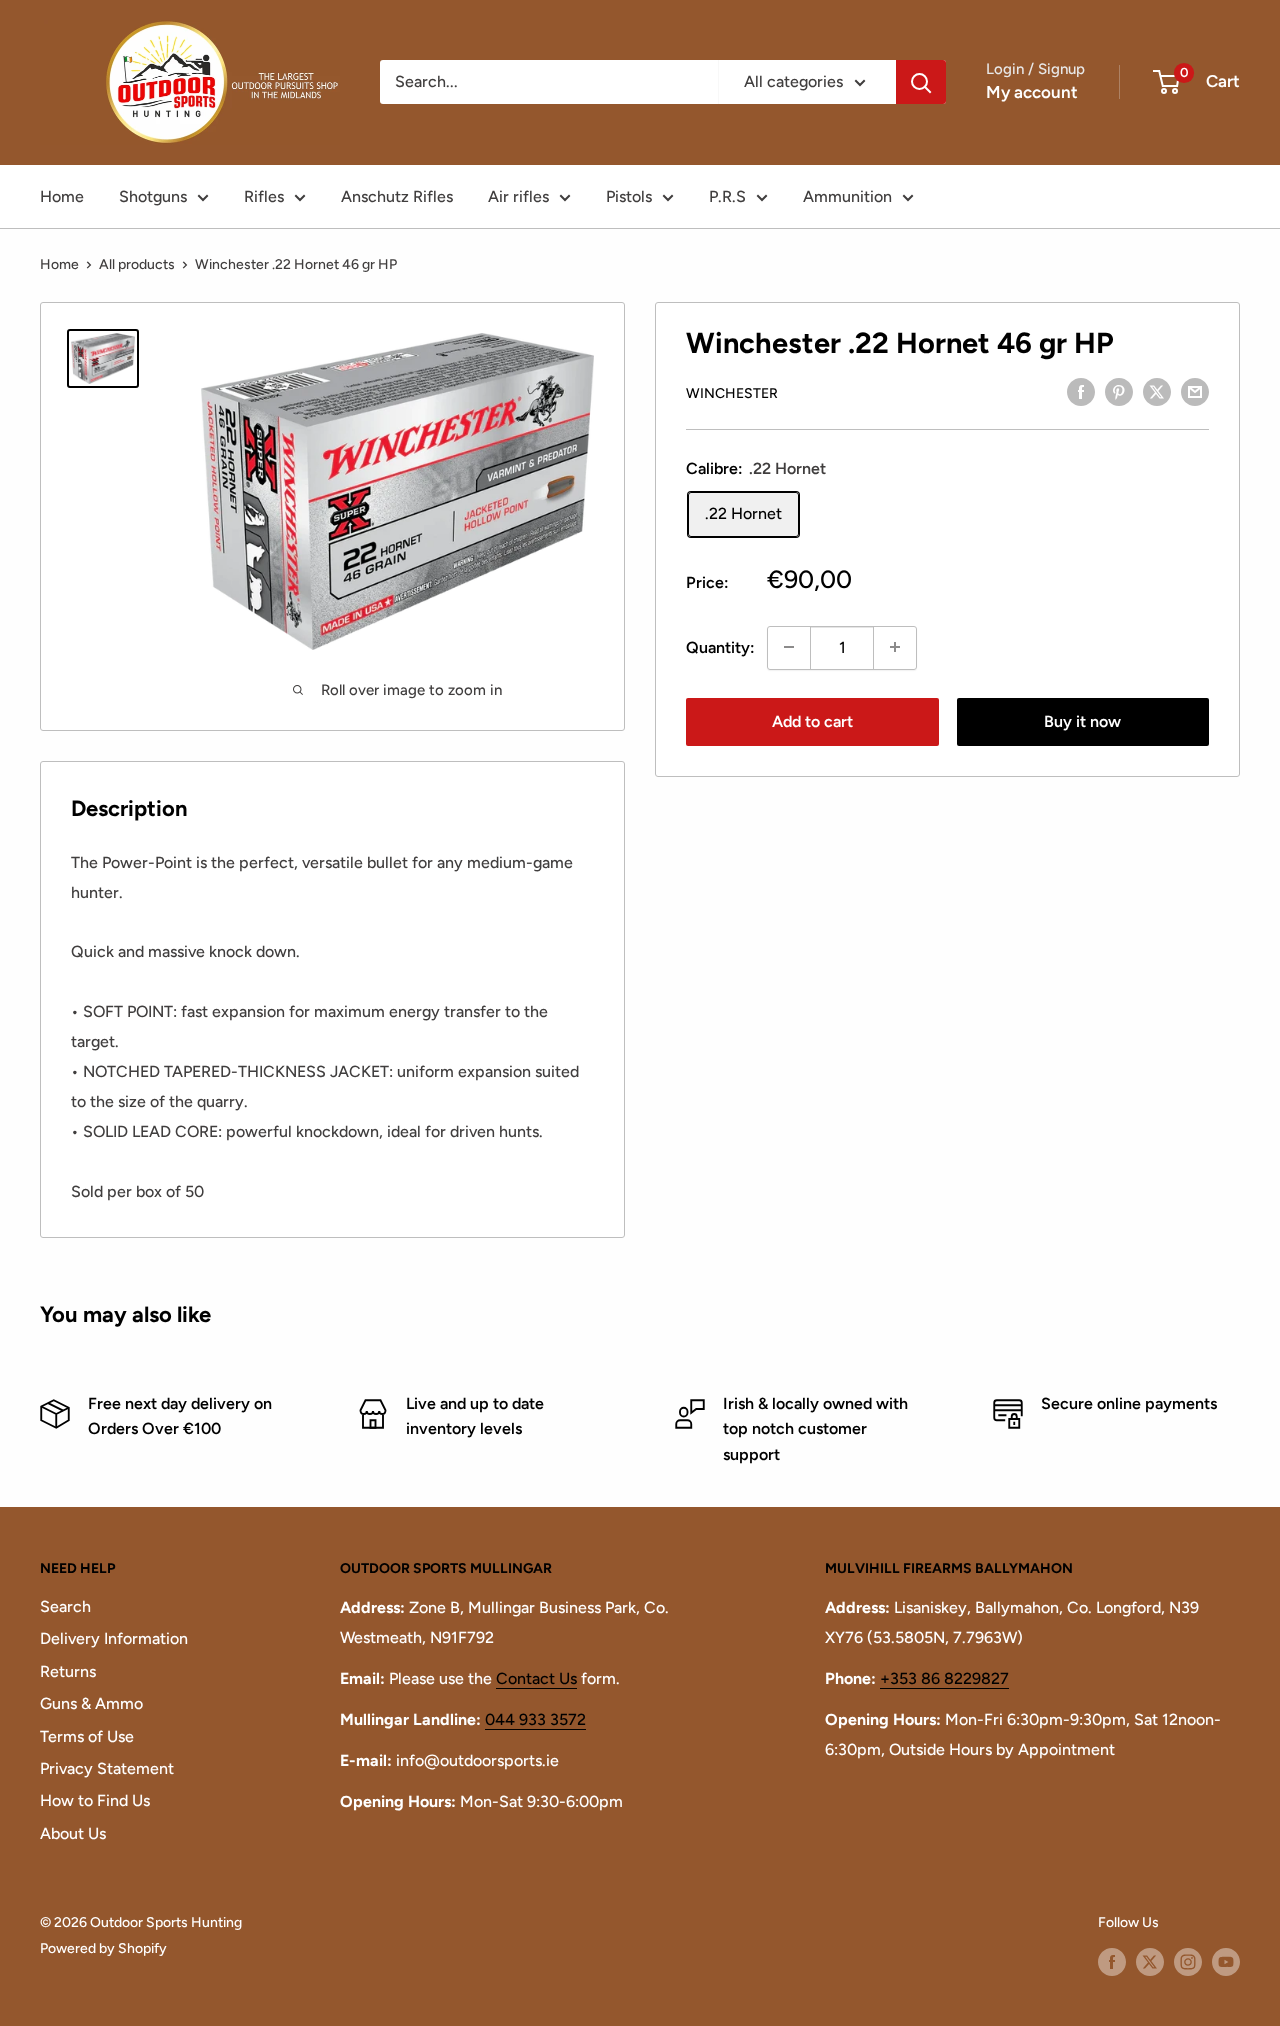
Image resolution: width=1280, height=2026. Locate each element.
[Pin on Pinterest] (1119, 391)
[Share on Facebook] (1081, 391)
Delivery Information (114, 1638)
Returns (68, 1671)
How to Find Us (95, 1800)
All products (137, 264)
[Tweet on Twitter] (1157, 391)
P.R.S (727, 196)
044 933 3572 (535, 1719)
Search (65, 1606)
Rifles (264, 196)
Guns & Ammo (91, 1703)
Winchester (732, 392)
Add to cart (812, 720)
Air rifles (518, 196)
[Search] (921, 82)
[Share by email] (1195, 391)
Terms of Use (87, 1736)
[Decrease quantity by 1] (789, 647)
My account (1032, 92)
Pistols (629, 196)
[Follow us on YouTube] (1226, 1962)
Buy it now (1082, 720)
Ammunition (847, 196)
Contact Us (536, 1678)
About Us (73, 1833)
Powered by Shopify (103, 1948)
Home (62, 196)
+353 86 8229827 (944, 1678)
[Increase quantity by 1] (895, 647)
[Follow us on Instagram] (1188, 1962)
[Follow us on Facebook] (1112, 1962)
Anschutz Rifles (397, 196)
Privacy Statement (107, 1768)
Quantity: (720, 646)
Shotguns (153, 196)
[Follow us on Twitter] (1150, 1962)
